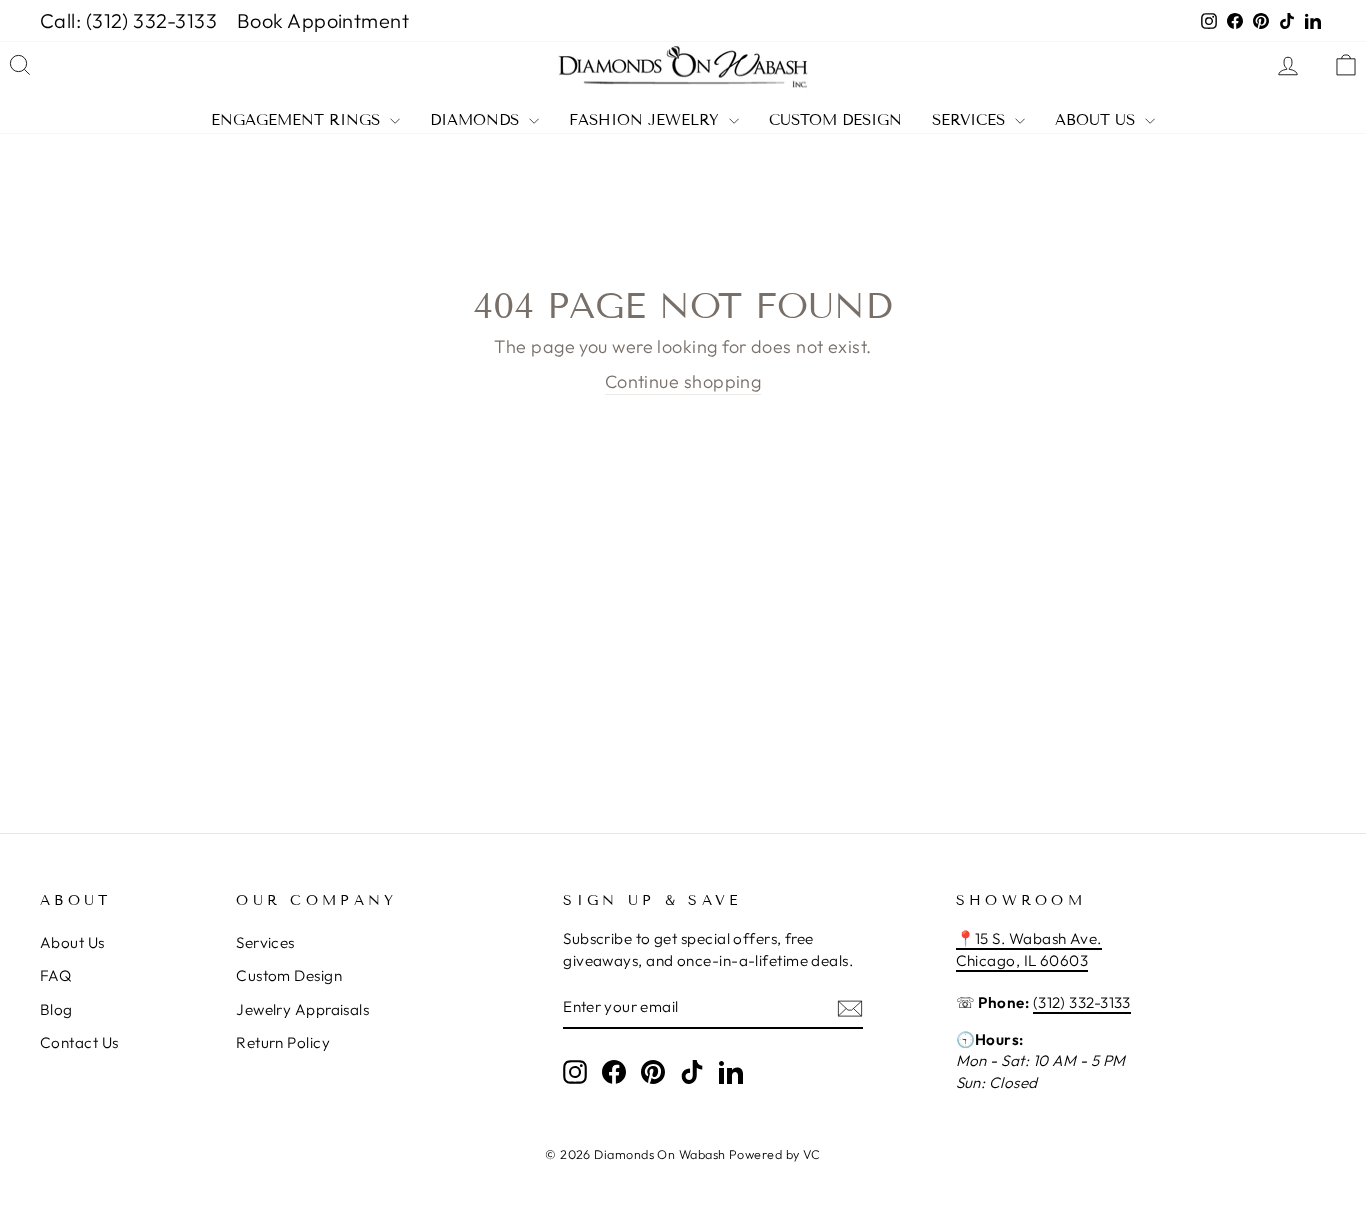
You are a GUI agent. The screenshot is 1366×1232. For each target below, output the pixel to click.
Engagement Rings (298, 120)
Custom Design (835, 120)
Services (971, 120)
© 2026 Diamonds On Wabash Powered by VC (683, 1154)
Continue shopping (683, 381)
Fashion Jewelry (646, 120)
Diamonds (477, 120)
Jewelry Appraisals (302, 1009)
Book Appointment (323, 20)
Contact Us (79, 1042)
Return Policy (283, 1042)
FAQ (55, 975)
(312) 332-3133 (1082, 1002)
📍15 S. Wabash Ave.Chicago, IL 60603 (1029, 949)
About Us (1097, 120)
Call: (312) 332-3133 (128, 20)
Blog (56, 1009)
